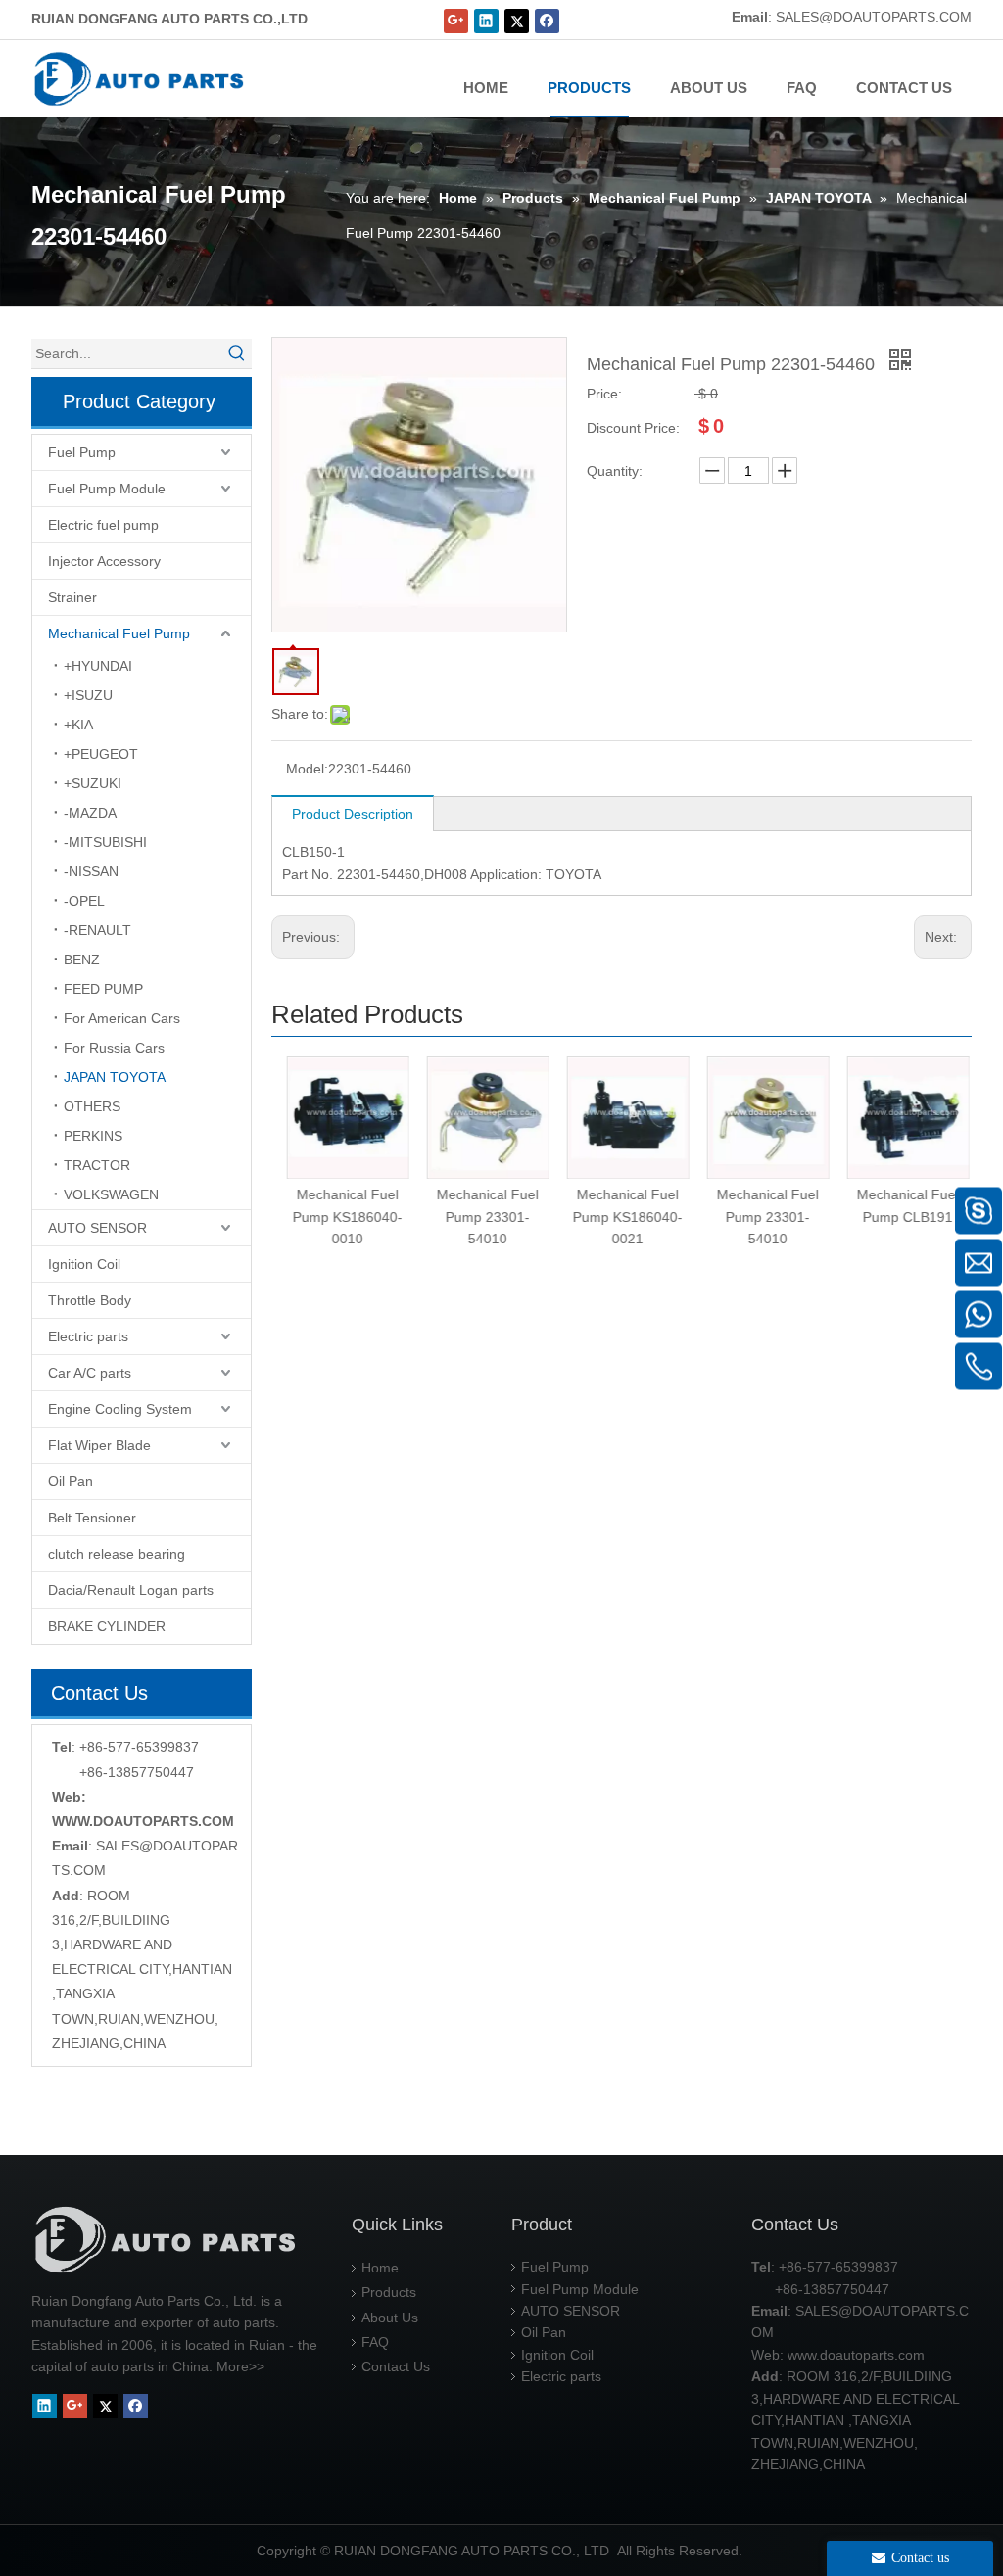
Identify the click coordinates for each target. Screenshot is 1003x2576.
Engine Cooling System (120, 1409)
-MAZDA (90, 813)
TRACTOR (97, 1165)
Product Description (353, 814)
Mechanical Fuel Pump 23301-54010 (482, 1217)
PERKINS (93, 1136)
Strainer (72, 597)
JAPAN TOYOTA (115, 1077)
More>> (240, 2366)
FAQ (375, 2342)
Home (380, 2268)
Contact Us (396, 2366)
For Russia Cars (114, 1048)
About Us (390, 2318)
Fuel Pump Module (107, 489)
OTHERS (92, 1106)
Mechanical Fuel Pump (119, 633)
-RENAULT (97, 930)
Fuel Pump (82, 452)
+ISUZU (88, 695)
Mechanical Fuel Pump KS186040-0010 (342, 1217)
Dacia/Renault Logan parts (131, 1590)
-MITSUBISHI (105, 842)
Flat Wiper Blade (99, 1445)
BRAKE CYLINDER (107, 1626)
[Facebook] (547, 21)
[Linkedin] (486, 21)
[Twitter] (517, 21)
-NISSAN (91, 871)
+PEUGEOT (101, 754)
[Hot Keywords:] (237, 353)
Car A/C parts (90, 1373)
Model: (307, 769)
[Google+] (456, 21)
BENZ (82, 960)
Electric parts (88, 1336)
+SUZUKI (93, 783)
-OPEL (84, 901)
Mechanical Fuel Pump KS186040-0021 (622, 1217)
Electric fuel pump (103, 525)
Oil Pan (71, 1481)
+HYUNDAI (98, 666)
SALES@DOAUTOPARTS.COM (874, 17)
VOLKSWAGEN (111, 1194)
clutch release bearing (117, 1554)
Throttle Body (90, 1300)
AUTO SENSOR (97, 1228)
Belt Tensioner (92, 1518)
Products (389, 2292)
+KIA (78, 725)
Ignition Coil (84, 1264)
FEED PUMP (103, 989)
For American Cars (122, 1018)
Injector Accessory (104, 561)
